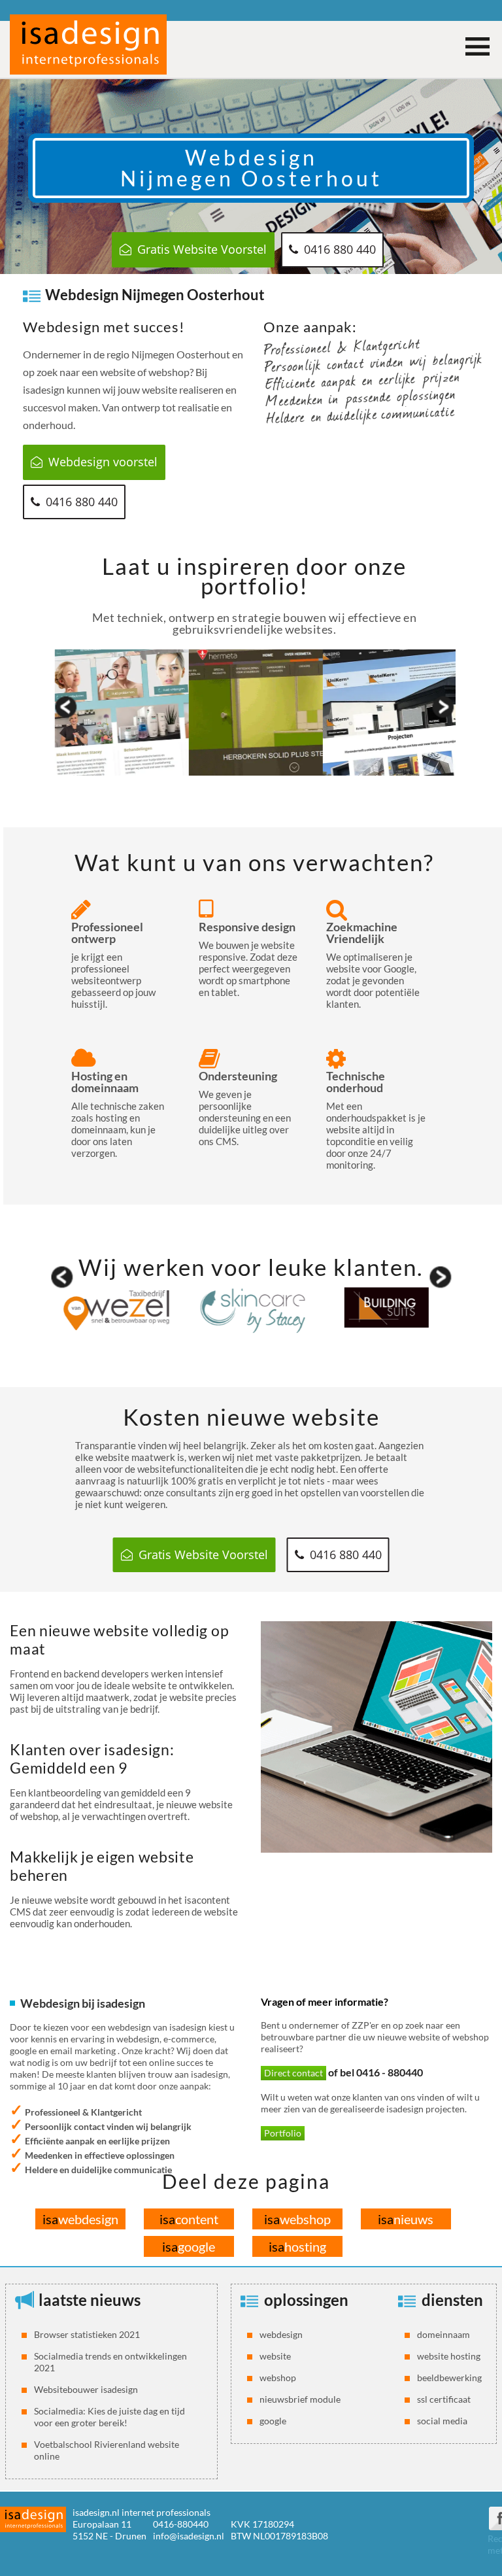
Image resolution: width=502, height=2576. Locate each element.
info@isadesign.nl (189, 2536)
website (275, 2356)
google (189, 2246)
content (189, 2219)
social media (442, 2421)
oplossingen (306, 2300)
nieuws (406, 2219)
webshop (297, 2219)
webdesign (80, 2219)
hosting (297, 2246)
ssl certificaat (444, 2399)
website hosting (449, 2356)
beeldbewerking (449, 2378)
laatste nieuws (90, 2300)
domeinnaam (443, 2334)
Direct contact (293, 2073)
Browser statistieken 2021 (87, 2334)
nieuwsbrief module (300, 2399)
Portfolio (283, 2133)
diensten (452, 2300)
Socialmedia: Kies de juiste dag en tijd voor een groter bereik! (109, 2417)
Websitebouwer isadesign (86, 2389)
